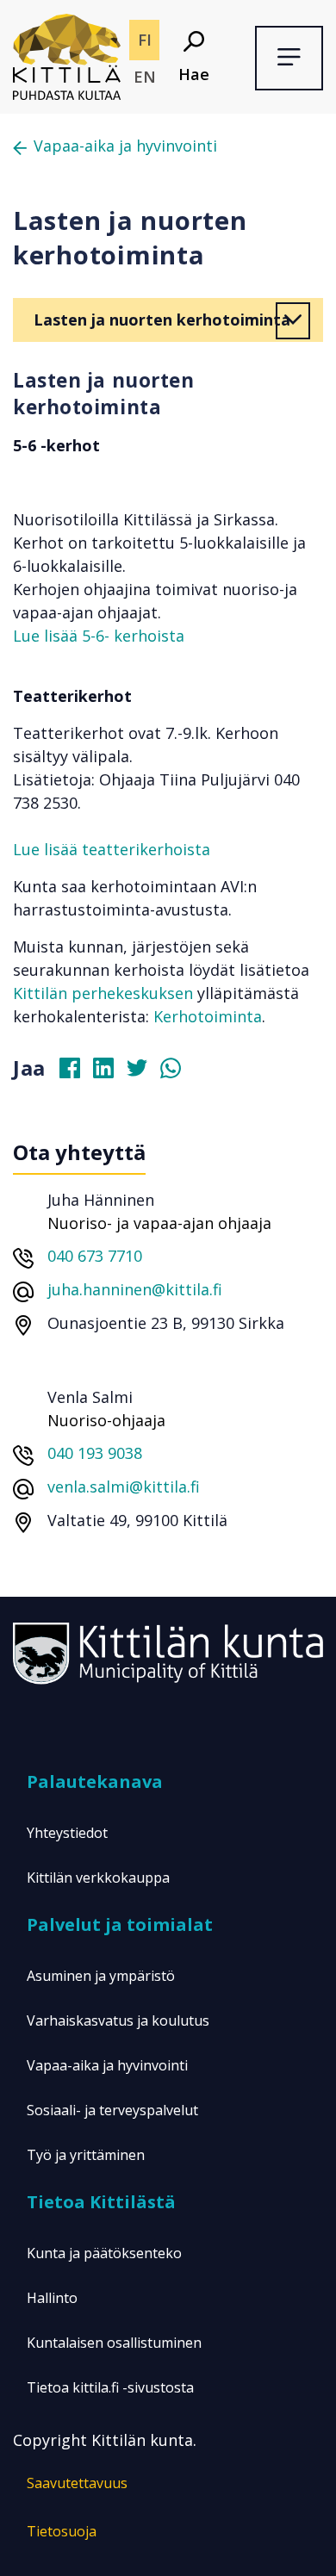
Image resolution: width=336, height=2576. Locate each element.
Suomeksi (144, 40)
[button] (293, 321)
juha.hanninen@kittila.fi (135, 1289)
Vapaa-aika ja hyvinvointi (125, 146)
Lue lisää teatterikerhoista (112, 849)
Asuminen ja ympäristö (101, 1976)
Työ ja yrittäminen (86, 2155)
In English (144, 77)
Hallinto (52, 2298)
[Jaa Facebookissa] (77, 1072)
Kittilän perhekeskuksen (103, 993)
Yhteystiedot (67, 1833)
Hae (194, 74)
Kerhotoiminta (208, 1016)
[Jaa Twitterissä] (144, 1072)
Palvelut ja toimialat (120, 1924)
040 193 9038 (95, 1453)
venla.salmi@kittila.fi (124, 1487)
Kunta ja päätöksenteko (104, 2253)
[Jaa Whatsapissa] (177, 1072)
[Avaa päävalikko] (289, 58)
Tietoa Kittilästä (101, 2202)
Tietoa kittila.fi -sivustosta (110, 2387)
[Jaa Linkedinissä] (110, 1072)
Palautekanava (95, 1781)
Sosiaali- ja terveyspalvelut (112, 2110)
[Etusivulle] (67, 55)
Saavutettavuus (77, 2483)
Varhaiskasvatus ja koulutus (118, 2020)
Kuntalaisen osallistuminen (114, 2343)
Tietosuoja (62, 2531)
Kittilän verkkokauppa (98, 1878)
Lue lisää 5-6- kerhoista (99, 636)
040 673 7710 (95, 1256)
